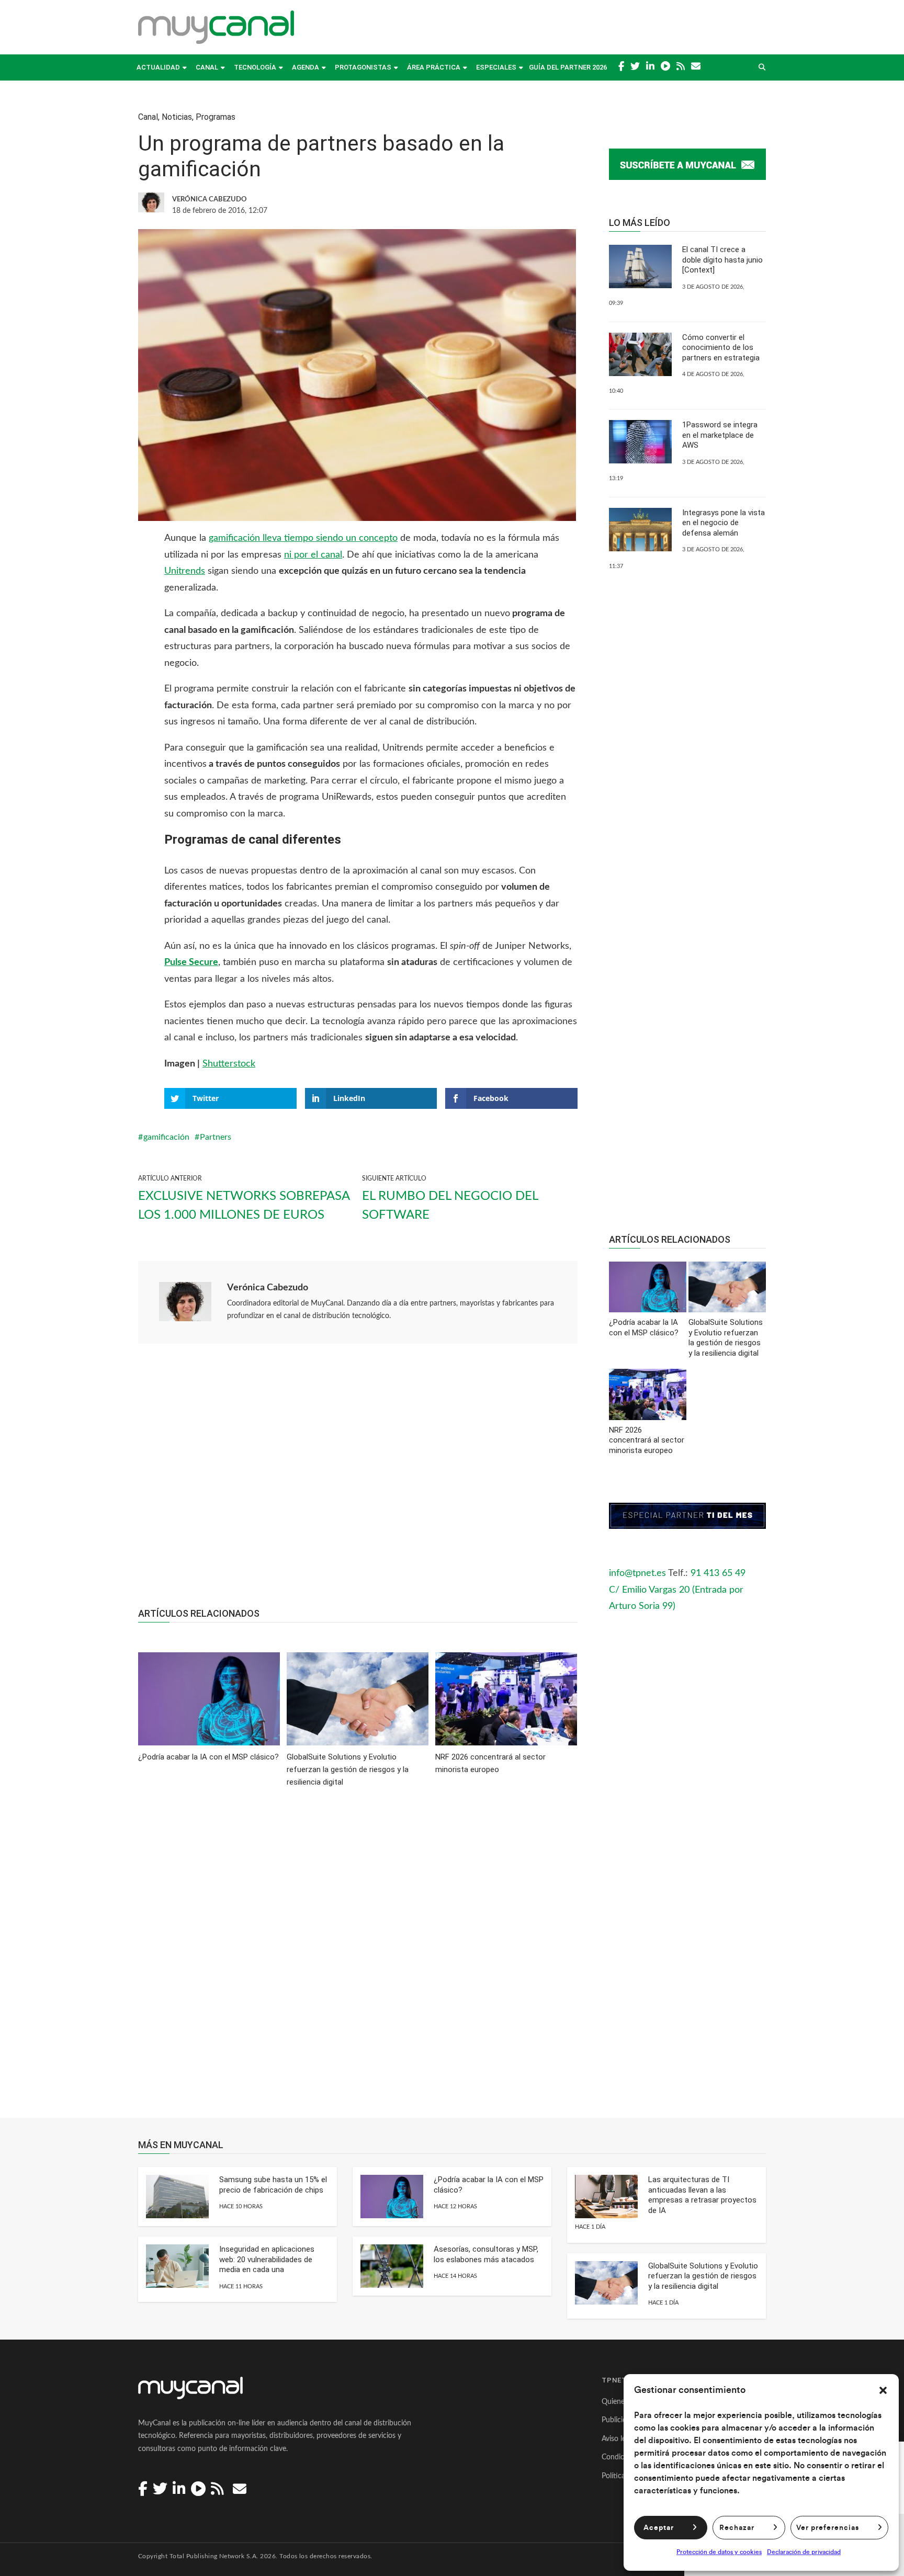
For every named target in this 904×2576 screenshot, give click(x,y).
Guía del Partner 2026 (568, 67)
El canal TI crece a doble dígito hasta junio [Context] (722, 260)
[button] (883, 2390)
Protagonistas (363, 67)
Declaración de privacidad (804, 2552)
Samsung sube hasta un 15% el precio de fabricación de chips (273, 2185)
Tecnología (255, 67)
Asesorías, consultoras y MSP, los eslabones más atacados (486, 2254)
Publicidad (618, 2420)
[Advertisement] (358, 1481)
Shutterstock (229, 1064)
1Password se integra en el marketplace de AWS (720, 435)
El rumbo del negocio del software (450, 1206)
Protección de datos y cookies (719, 2552)
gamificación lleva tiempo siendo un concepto (303, 538)
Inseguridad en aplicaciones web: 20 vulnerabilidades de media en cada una (267, 2259)
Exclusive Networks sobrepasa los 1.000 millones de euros (244, 1206)
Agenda (306, 67)
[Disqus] (358, 1960)
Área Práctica (434, 67)
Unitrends (185, 571)
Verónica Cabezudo (268, 1288)
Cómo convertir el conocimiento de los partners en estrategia (721, 348)
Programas (216, 117)
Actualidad (158, 67)
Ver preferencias (828, 2528)
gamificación (166, 1137)
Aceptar (659, 2528)
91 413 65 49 (718, 1573)
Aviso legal (618, 2439)
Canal (207, 67)
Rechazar (737, 2528)
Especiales (496, 67)
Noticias (177, 117)
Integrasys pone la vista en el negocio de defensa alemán (724, 523)
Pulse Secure (191, 962)
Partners (216, 1137)
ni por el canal (313, 555)
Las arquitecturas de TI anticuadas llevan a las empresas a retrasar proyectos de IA (702, 2195)
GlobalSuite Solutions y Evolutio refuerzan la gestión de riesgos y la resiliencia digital (703, 2276)
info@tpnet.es (637, 1573)
